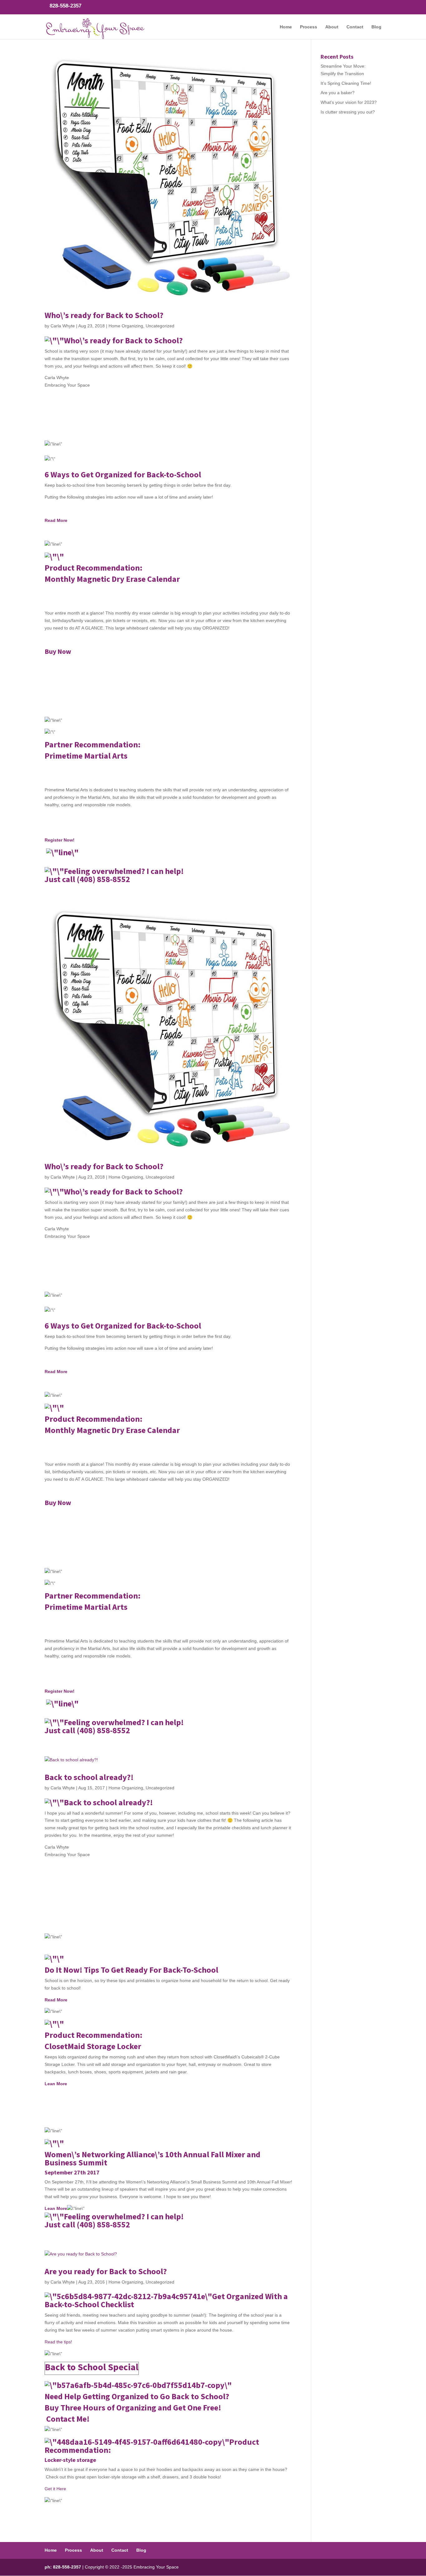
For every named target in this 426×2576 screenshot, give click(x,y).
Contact (355, 27)
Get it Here (55, 2489)
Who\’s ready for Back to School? (104, 315)
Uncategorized (160, 326)
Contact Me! (68, 2419)
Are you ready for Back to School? (106, 2271)
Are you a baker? (338, 93)
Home (286, 27)
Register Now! (60, 840)
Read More (56, 520)
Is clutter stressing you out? (348, 112)
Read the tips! (58, 2342)
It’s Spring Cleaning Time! (346, 83)
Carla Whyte (63, 326)
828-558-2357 (65, 6)
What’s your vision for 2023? (349, 102)
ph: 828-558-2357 (63, 2567)
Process (309, 27)
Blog (376, 27)
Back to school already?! (89, 1777)
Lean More (56, 2084)
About (332, 27)
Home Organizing (126, 326)
